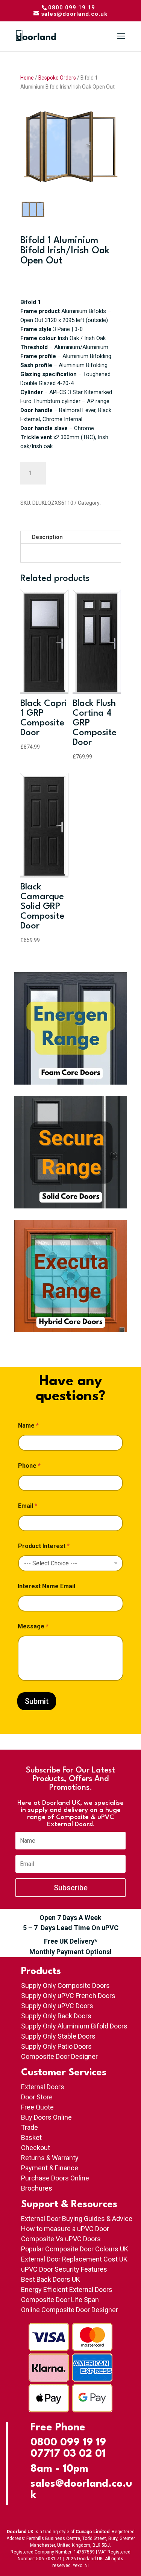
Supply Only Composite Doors (65, 1985)
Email (28, 1506)
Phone (29, 1466)
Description (47, 537)
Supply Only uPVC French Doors (68, 1996)
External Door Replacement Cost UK (74, 2259)
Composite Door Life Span (60, 2300)
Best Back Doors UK (51, 2279)
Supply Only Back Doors (56, 2016)
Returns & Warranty (50, 2158)
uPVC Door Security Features (64, 2269)
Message (33, 1626)
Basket (31, 2137)
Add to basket (87, 473)
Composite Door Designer (59, 2056)
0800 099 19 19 (68, 2443)
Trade (30, 2127)
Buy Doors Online (46, 2117)
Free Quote (37, 2107)
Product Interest (44, 1546)
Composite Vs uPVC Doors (61, 2239)
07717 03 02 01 (68, 2454)
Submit (37, 1701)
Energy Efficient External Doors (67, 2289)
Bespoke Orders (57, 78)
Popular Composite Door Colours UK (75, 2249)
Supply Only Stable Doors (58, 2036)
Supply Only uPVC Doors (57, 2006)
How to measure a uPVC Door (65, 2229)
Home (27, 78)
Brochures (37, 2188)
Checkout (36, 2148)
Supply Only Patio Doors (56, 2046)
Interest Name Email (46, 1586)
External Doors (43, 2087)
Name (28, 1426)
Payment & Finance (50, 2168)
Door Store (37, 2097)
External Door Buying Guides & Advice (77, 2219)
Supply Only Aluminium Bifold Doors (74, 2026)
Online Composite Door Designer (70, 2310)
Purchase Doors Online (55, 2178)
